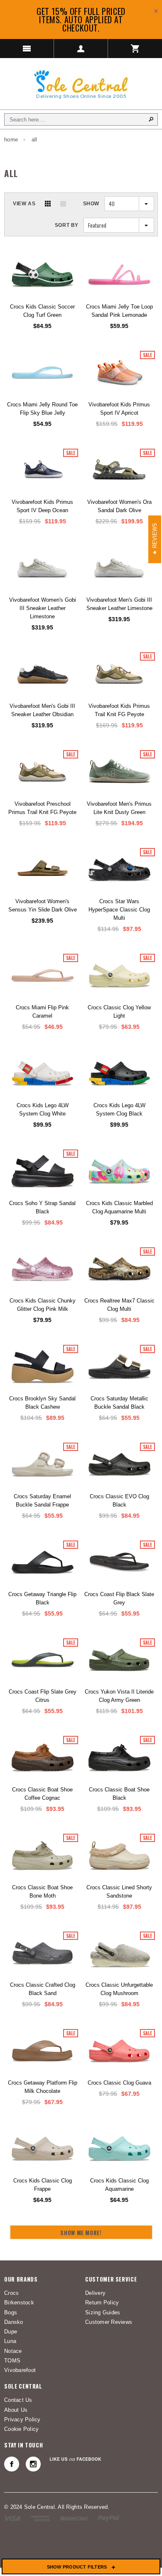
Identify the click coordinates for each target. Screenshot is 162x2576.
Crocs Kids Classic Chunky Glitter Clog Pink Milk (43, 1305)
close (156, 11)
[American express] (40, 2518)
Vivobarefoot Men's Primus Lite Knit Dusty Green (119, 808)
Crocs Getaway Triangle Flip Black (42, 1598)
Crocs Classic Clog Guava (119, 2083)
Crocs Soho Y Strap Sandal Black (42, 1207)
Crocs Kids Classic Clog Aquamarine (119, 2185)
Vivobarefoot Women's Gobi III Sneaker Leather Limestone (43, 608)
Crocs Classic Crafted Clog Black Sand (43, 1989)
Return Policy (102, 2303)
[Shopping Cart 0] (135, 49)
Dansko (14, 2322)
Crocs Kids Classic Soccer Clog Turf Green (42, 311)
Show (91, 204)
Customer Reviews (109, 2322)
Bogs (11, 2312)
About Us (16, 2410)
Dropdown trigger (81, 49)
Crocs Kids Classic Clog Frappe (43, 2185)
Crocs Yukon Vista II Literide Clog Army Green (119, 1696)
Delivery (95, 2293)
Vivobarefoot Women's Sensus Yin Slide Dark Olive (43, 905)
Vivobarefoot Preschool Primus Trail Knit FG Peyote (42, 808)
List (63, 204)
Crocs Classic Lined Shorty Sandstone (119, 1892)
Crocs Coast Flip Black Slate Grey (119, 1598)
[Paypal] (109, 2518)
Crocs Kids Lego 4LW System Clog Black (119, 1109)
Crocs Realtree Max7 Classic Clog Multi (119, 1305)
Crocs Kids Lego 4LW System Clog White (43, 1109)
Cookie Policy (21, 2429)
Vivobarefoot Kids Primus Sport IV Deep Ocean (42, 506)
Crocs (11, 2293)
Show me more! (81, 2233)
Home (11, 140)
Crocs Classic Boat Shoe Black (119, 1794)
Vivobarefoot (20, 2370)
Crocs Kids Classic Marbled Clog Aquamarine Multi (119, 1207)
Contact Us (18, 2400)
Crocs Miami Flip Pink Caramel (42, 1012)
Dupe (11, 2332)
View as (24, 204)
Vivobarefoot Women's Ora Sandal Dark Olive (119, 506)
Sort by (67, 225)
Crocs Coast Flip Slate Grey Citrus (43, 1696)
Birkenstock (19, 2303)
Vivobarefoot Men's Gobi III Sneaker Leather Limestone (119, 604)
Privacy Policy (22, 2419)
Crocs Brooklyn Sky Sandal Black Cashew (42, 1403)
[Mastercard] (74, 2518)
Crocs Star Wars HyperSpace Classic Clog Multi (119, 910)
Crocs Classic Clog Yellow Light (119, 1012)
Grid (48, 204)
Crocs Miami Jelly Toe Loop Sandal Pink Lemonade (119, 311)
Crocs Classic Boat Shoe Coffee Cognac (42, 1794)
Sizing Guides (103, 2312)
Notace (13, 2351)
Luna (10, 2341)
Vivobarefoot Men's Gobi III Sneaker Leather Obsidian (42, 710)
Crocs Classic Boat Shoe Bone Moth (42, 1892)
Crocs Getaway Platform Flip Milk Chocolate (43, 2087)
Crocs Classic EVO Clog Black (119, 1501)
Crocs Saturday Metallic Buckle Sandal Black (119, 1403)
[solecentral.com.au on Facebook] (12, 2464)
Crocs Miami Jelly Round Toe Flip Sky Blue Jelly (42, 409)
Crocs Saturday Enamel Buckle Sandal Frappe (42, 1501)
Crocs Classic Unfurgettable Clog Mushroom (119, 1989)
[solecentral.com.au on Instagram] (33, 2464)
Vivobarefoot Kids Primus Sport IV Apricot (119, 409)
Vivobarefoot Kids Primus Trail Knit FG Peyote (119, 710)
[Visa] (12, 2518)
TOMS (12, 2361)
